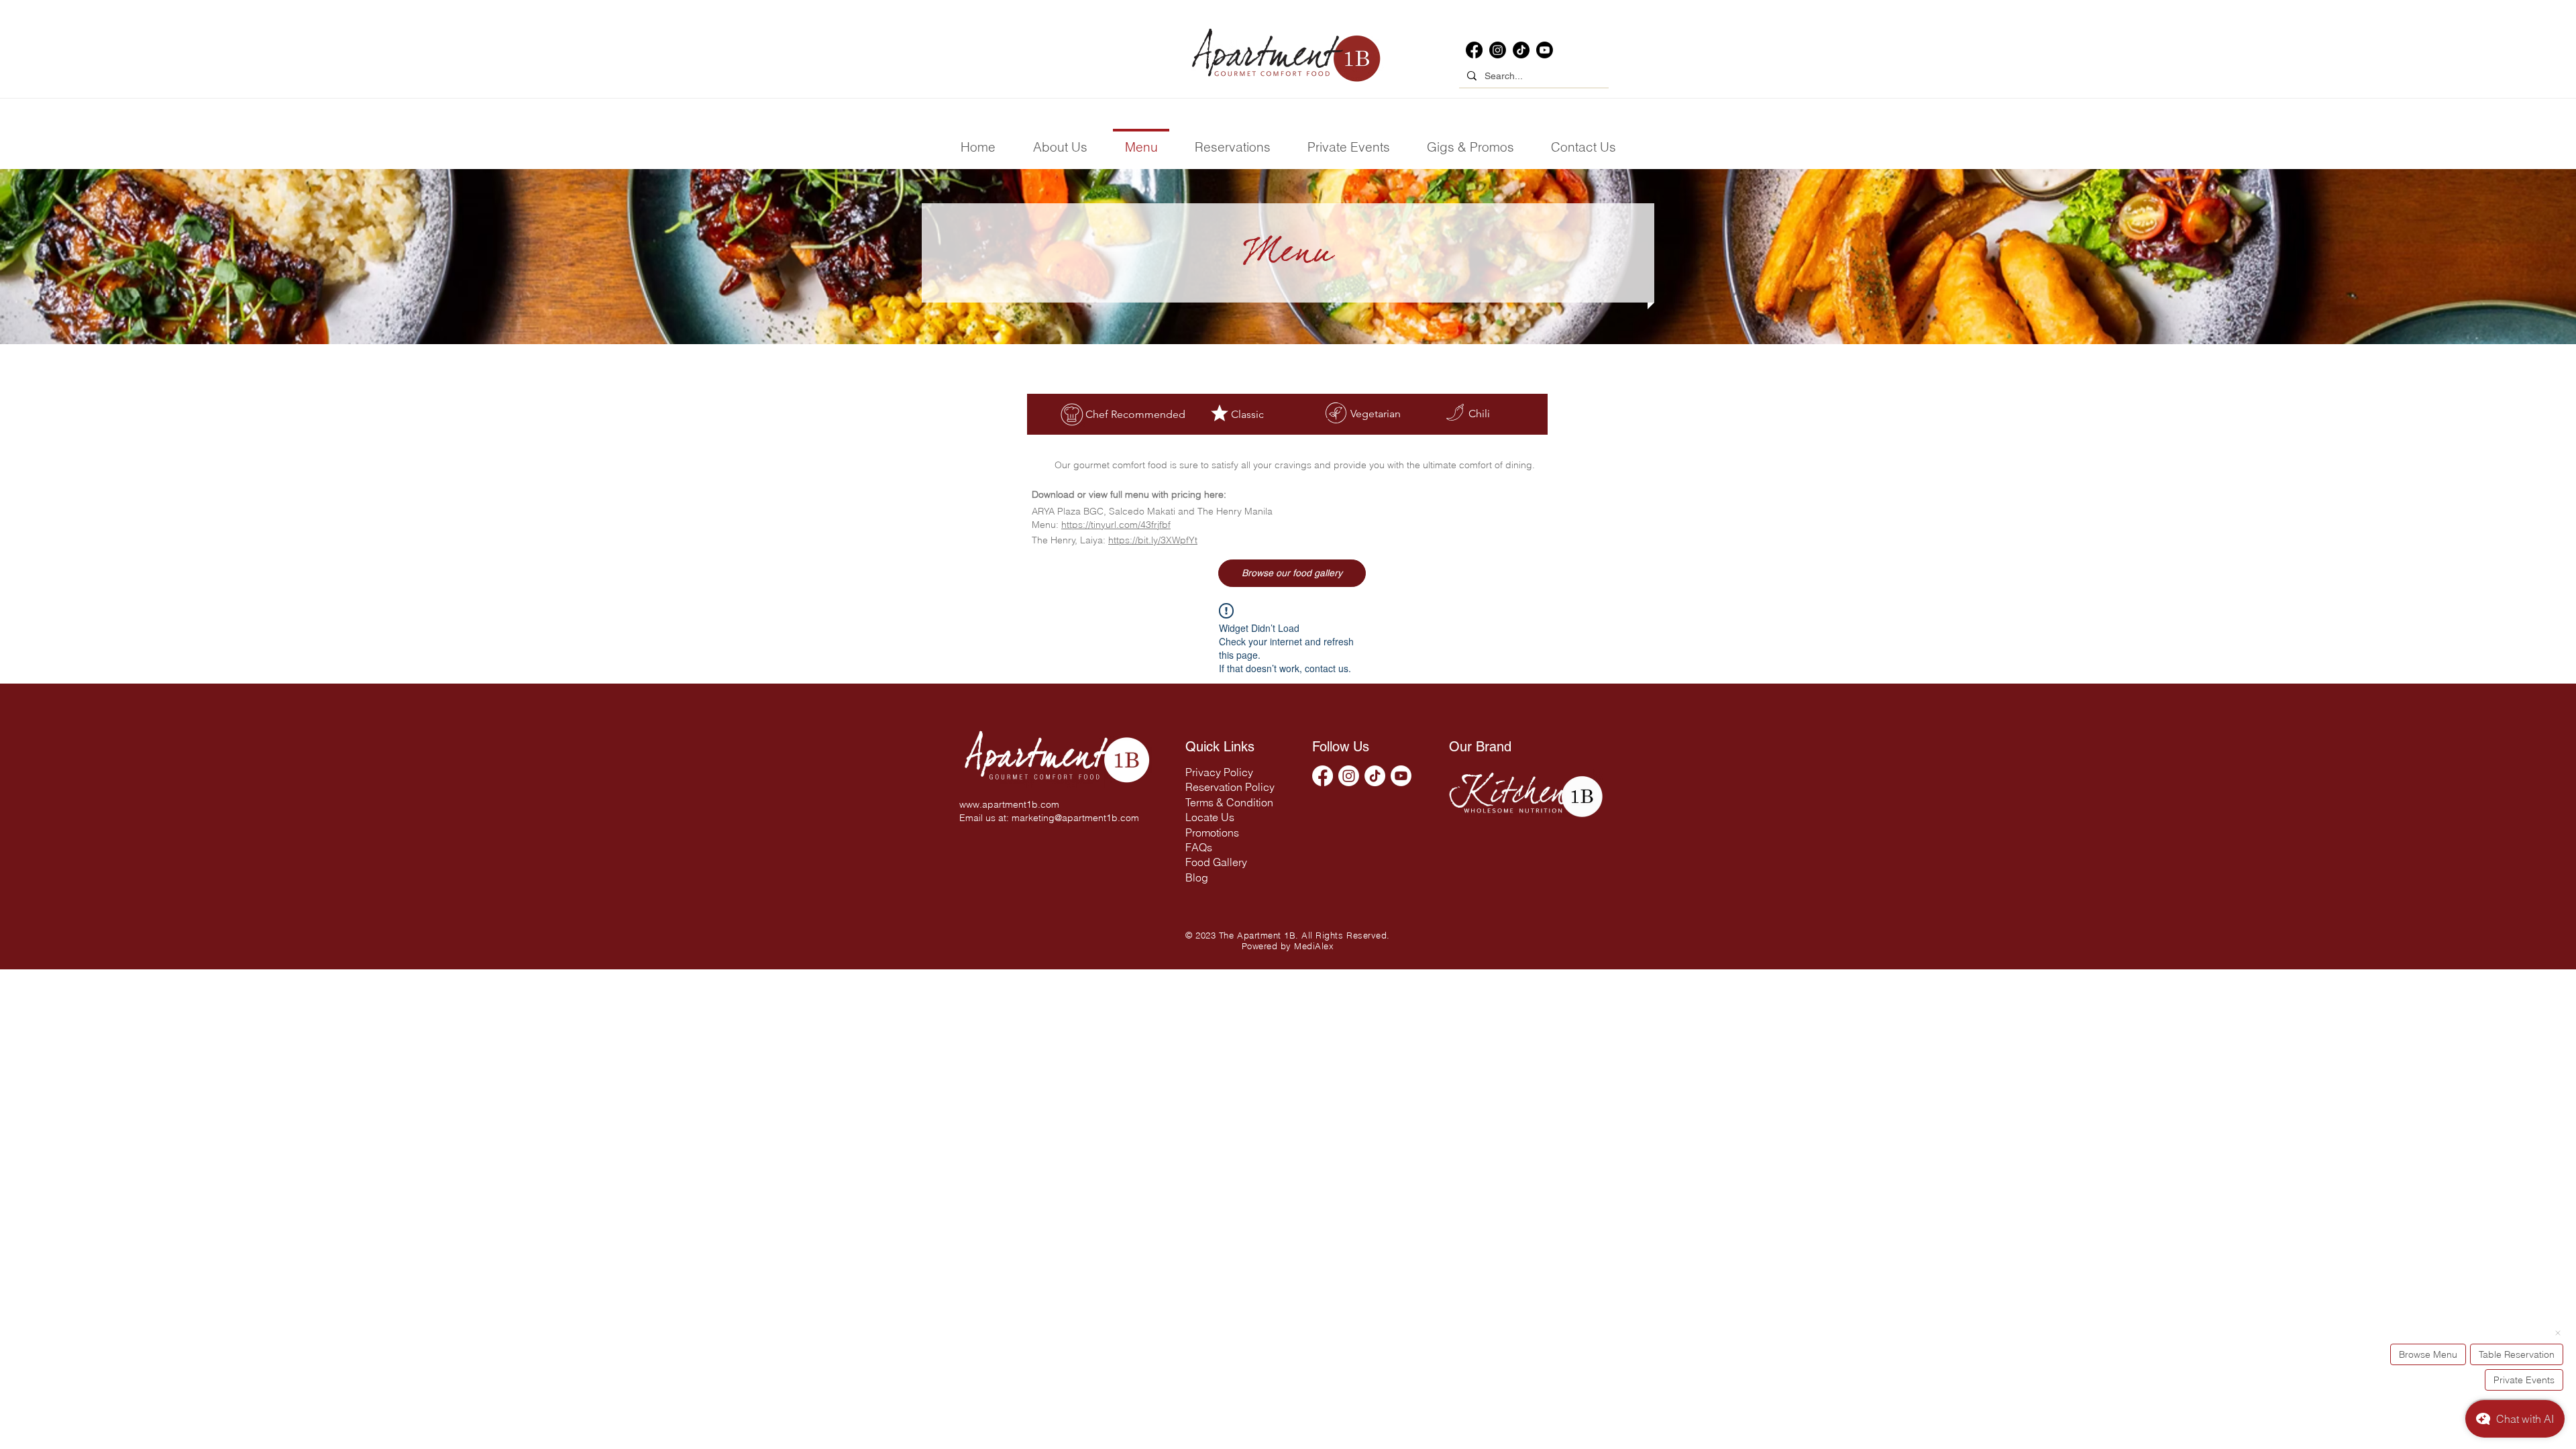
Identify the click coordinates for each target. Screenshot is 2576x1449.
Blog (1197, 877)
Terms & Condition (1229, 802)
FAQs (1199, 847)
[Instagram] (1498, 50)
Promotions (1212, 833)
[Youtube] (1545, 50)
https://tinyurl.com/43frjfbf (1116, 525)
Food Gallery (1216, 862)
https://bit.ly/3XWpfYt (1153, 540)
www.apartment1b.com (1009, 804)
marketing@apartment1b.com (1075, 818)
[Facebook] (1474, 50)
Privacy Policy (1219, 772)
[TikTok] (1521, 50)
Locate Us (1210, 817)
